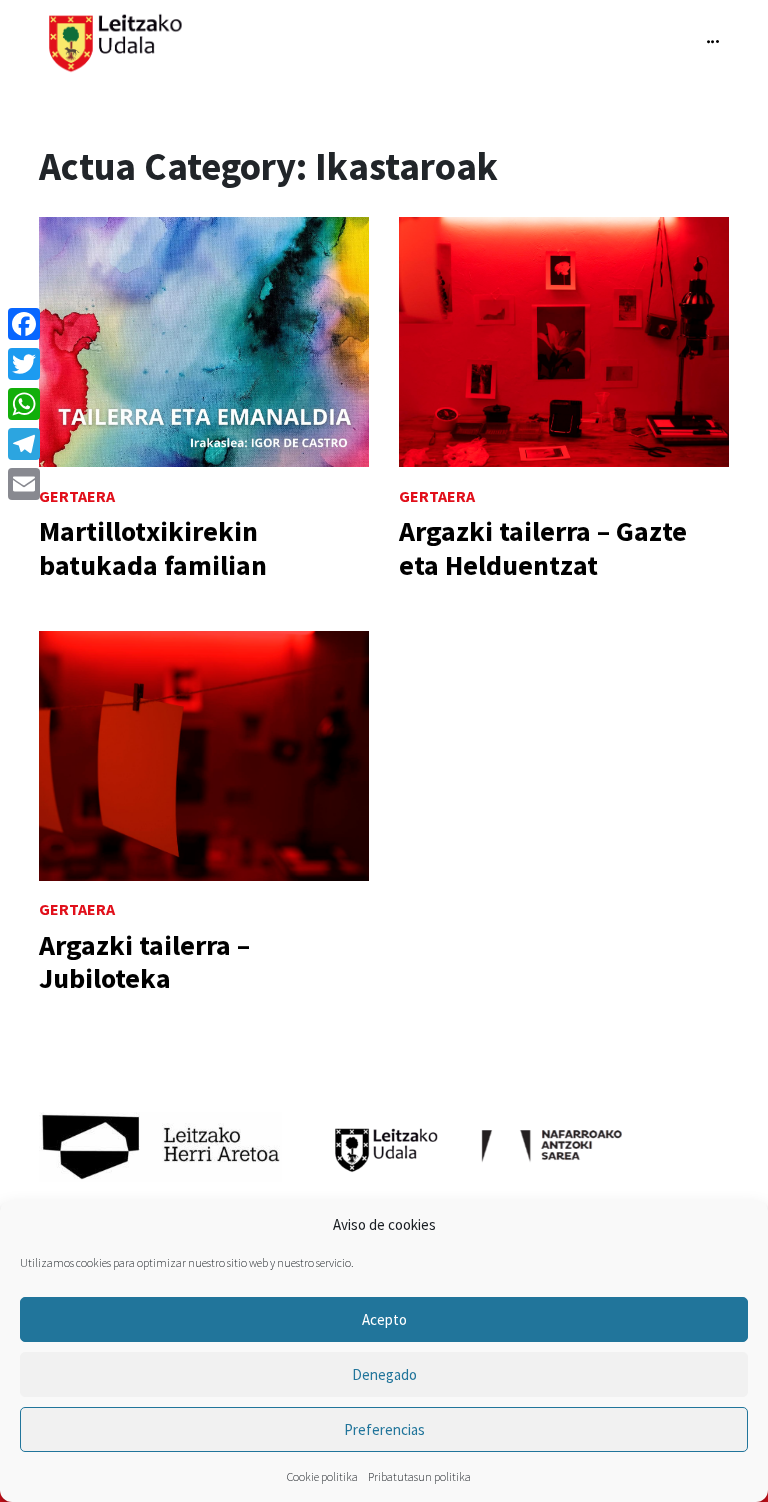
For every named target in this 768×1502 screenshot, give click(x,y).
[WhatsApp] (24, 404)
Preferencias (384, 1429)
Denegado (384, 1374)
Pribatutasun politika (419, 1476)
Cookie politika (322, 1476)
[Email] (24, 484)
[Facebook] (24, 324)
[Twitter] (24, 364)
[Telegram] (24, 444)
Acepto (384, 1319)
